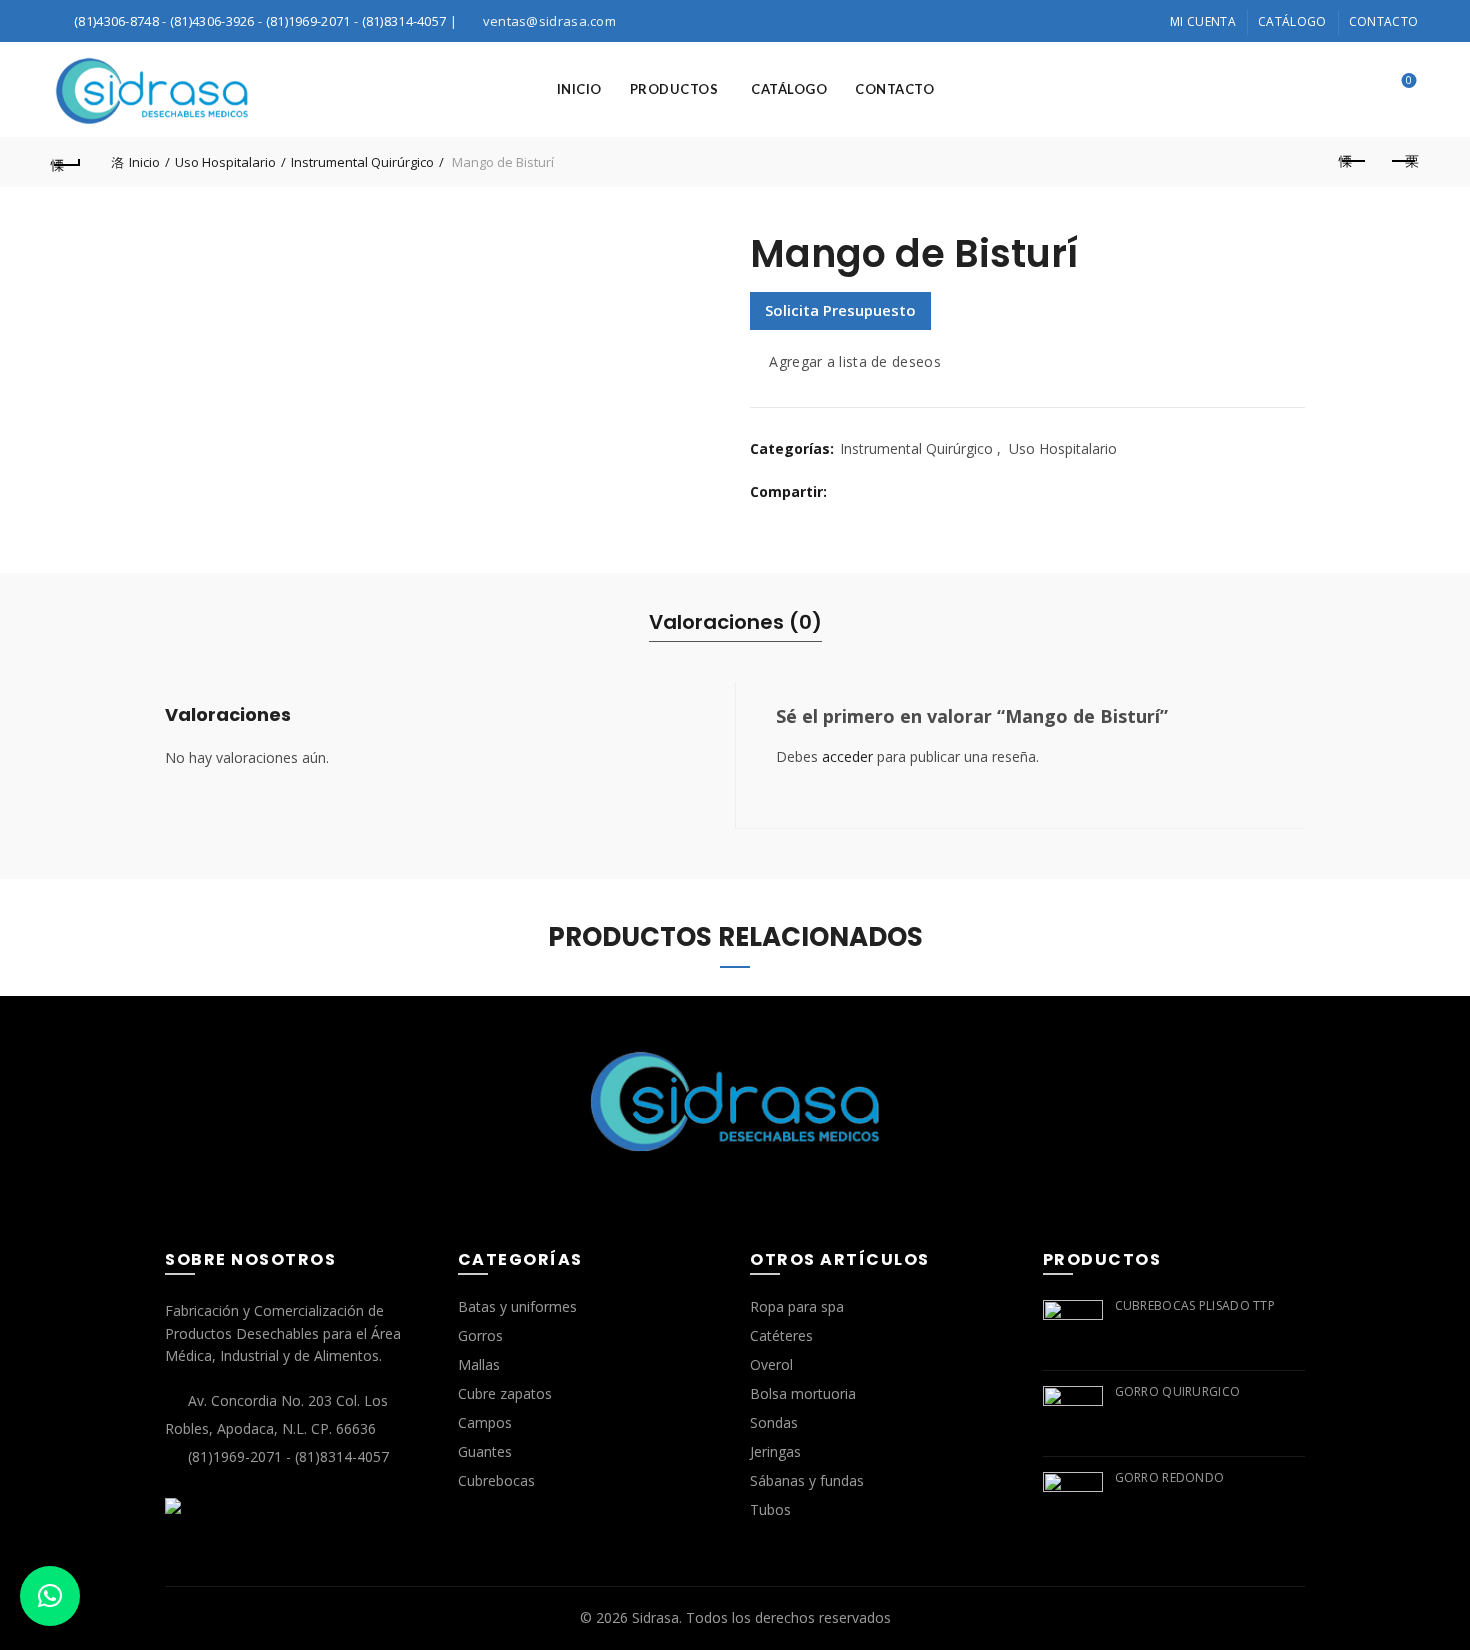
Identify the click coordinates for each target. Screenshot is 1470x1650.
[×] (50, 1596)
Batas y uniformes (517, 1306)
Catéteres (781, 1335)
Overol (771, 1364)
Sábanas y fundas (807, 1480)
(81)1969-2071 (308, 21)
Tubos (770, 1509)
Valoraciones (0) (735, 622)
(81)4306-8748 (116, 21)
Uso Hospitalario (225, 162)
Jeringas (775, 1451)
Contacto (1383, 21)
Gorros (480, 1335)
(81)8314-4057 (404, 21)
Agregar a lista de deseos (855, 361)
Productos (674, 89)
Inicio (579, 89)
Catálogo (1292, 21)
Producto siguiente (1403, 162)
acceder (847, 756)
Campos (485, 1422)
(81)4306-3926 (212, 21)
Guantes (485, 1451)
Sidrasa (655, 1617)
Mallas (479, 1364)
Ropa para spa (797, 1306)
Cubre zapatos (505, 1393)
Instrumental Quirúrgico (362, 162)
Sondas (774, 1422)
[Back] (67, 162)
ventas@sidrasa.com (549, 21)
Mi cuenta (1203, 21)
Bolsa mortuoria (803, 1393)
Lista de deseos (1409, 81)
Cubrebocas (496, 1480)
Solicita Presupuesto (840, 310)
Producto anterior (1353, 162)
